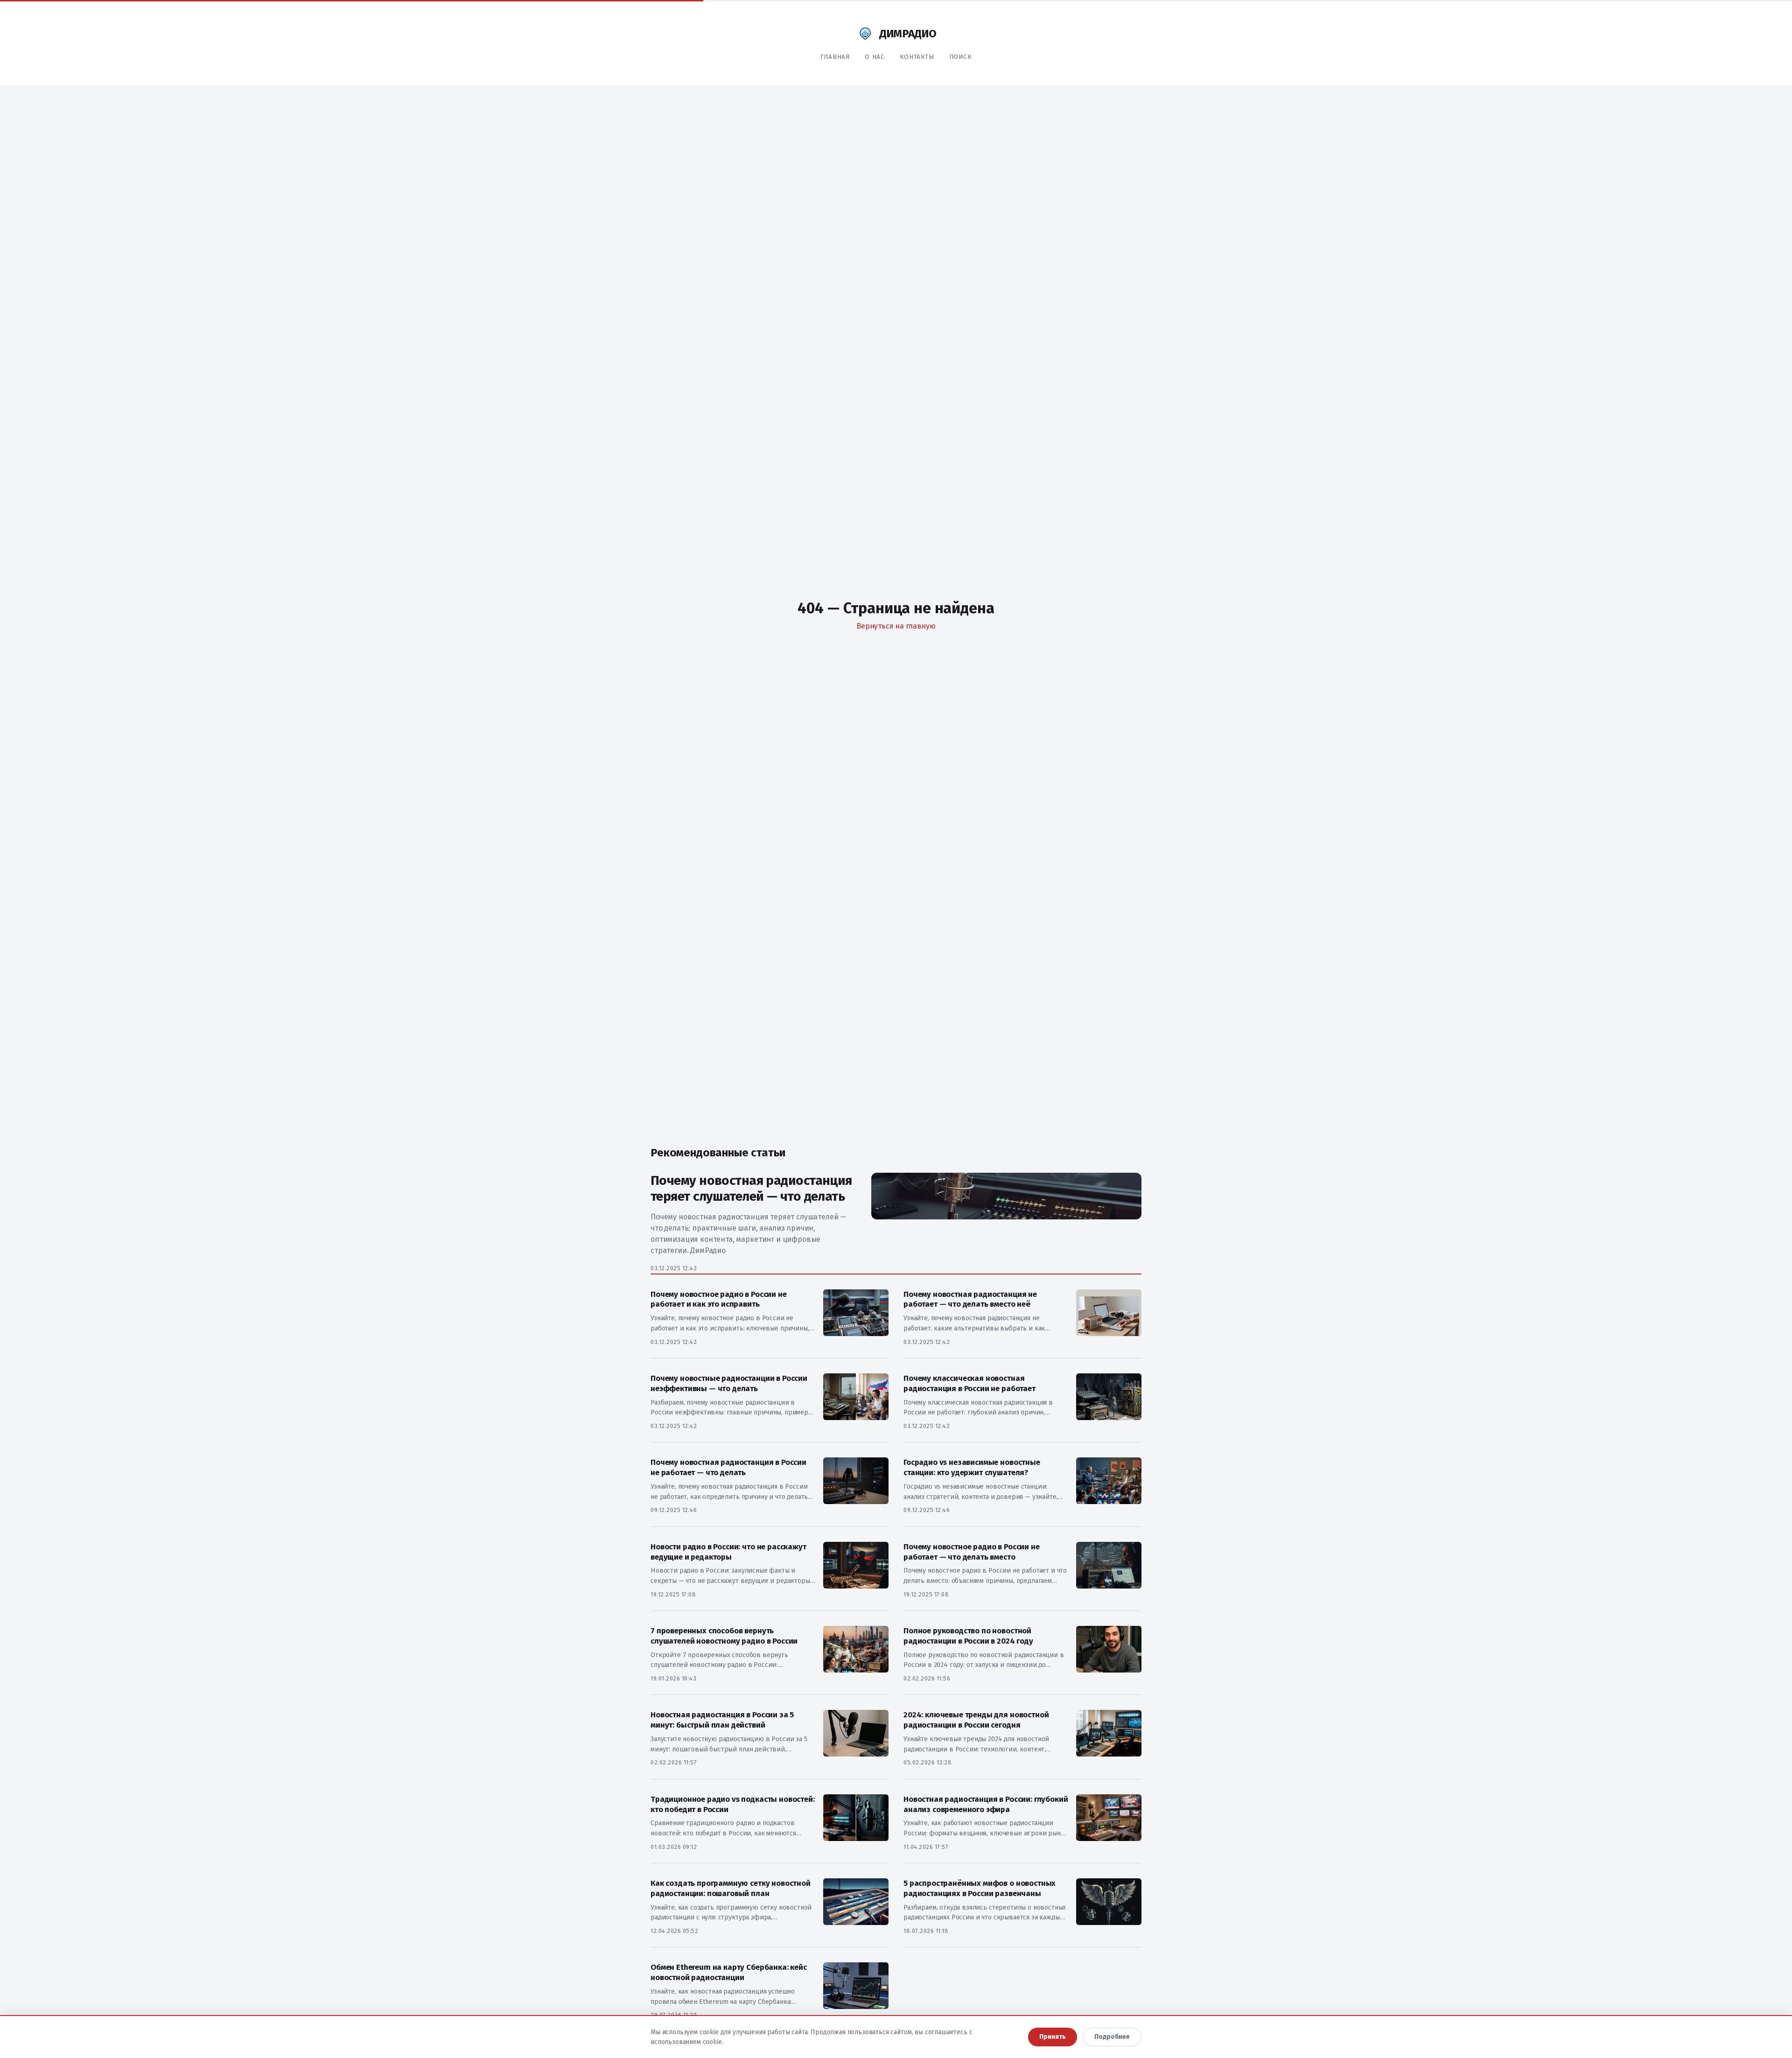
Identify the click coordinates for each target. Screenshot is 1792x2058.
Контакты (917, 57)
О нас (875, 57)
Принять (1053, 2037)
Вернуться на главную (896, 626)
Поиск (960, 57)
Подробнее (1112, 2037)
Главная (835, 57)
